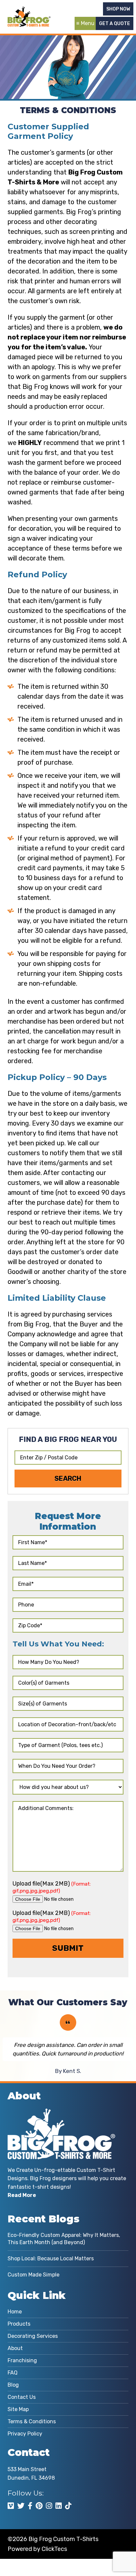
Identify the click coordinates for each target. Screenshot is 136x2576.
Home (15, 2312)
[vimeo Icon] (11, 2506)
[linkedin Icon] (59, 2506)
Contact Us (22, 2397)
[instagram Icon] (49, 2506)
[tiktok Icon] (68, 2506)
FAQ (13, 2373)
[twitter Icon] (21, 2506)
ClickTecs (54, 2549)
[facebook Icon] (30, 2506)
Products (19, 2324)
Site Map (18, 2409)
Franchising (22, 2360)
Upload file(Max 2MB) (52, 1887)
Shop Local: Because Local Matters (51, 2258)
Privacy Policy (25, 2434)
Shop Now (118, 9)
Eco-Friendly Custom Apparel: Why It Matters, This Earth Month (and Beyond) (64, 2239)
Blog (13, 2385)
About (15, 2348)
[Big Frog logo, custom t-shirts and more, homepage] (29, 12)
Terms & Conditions (32, 2421)
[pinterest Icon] (39, 2506)
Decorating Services (33, 2336)
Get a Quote (115, 24)
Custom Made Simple (34, 2275)
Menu (88, 23)
